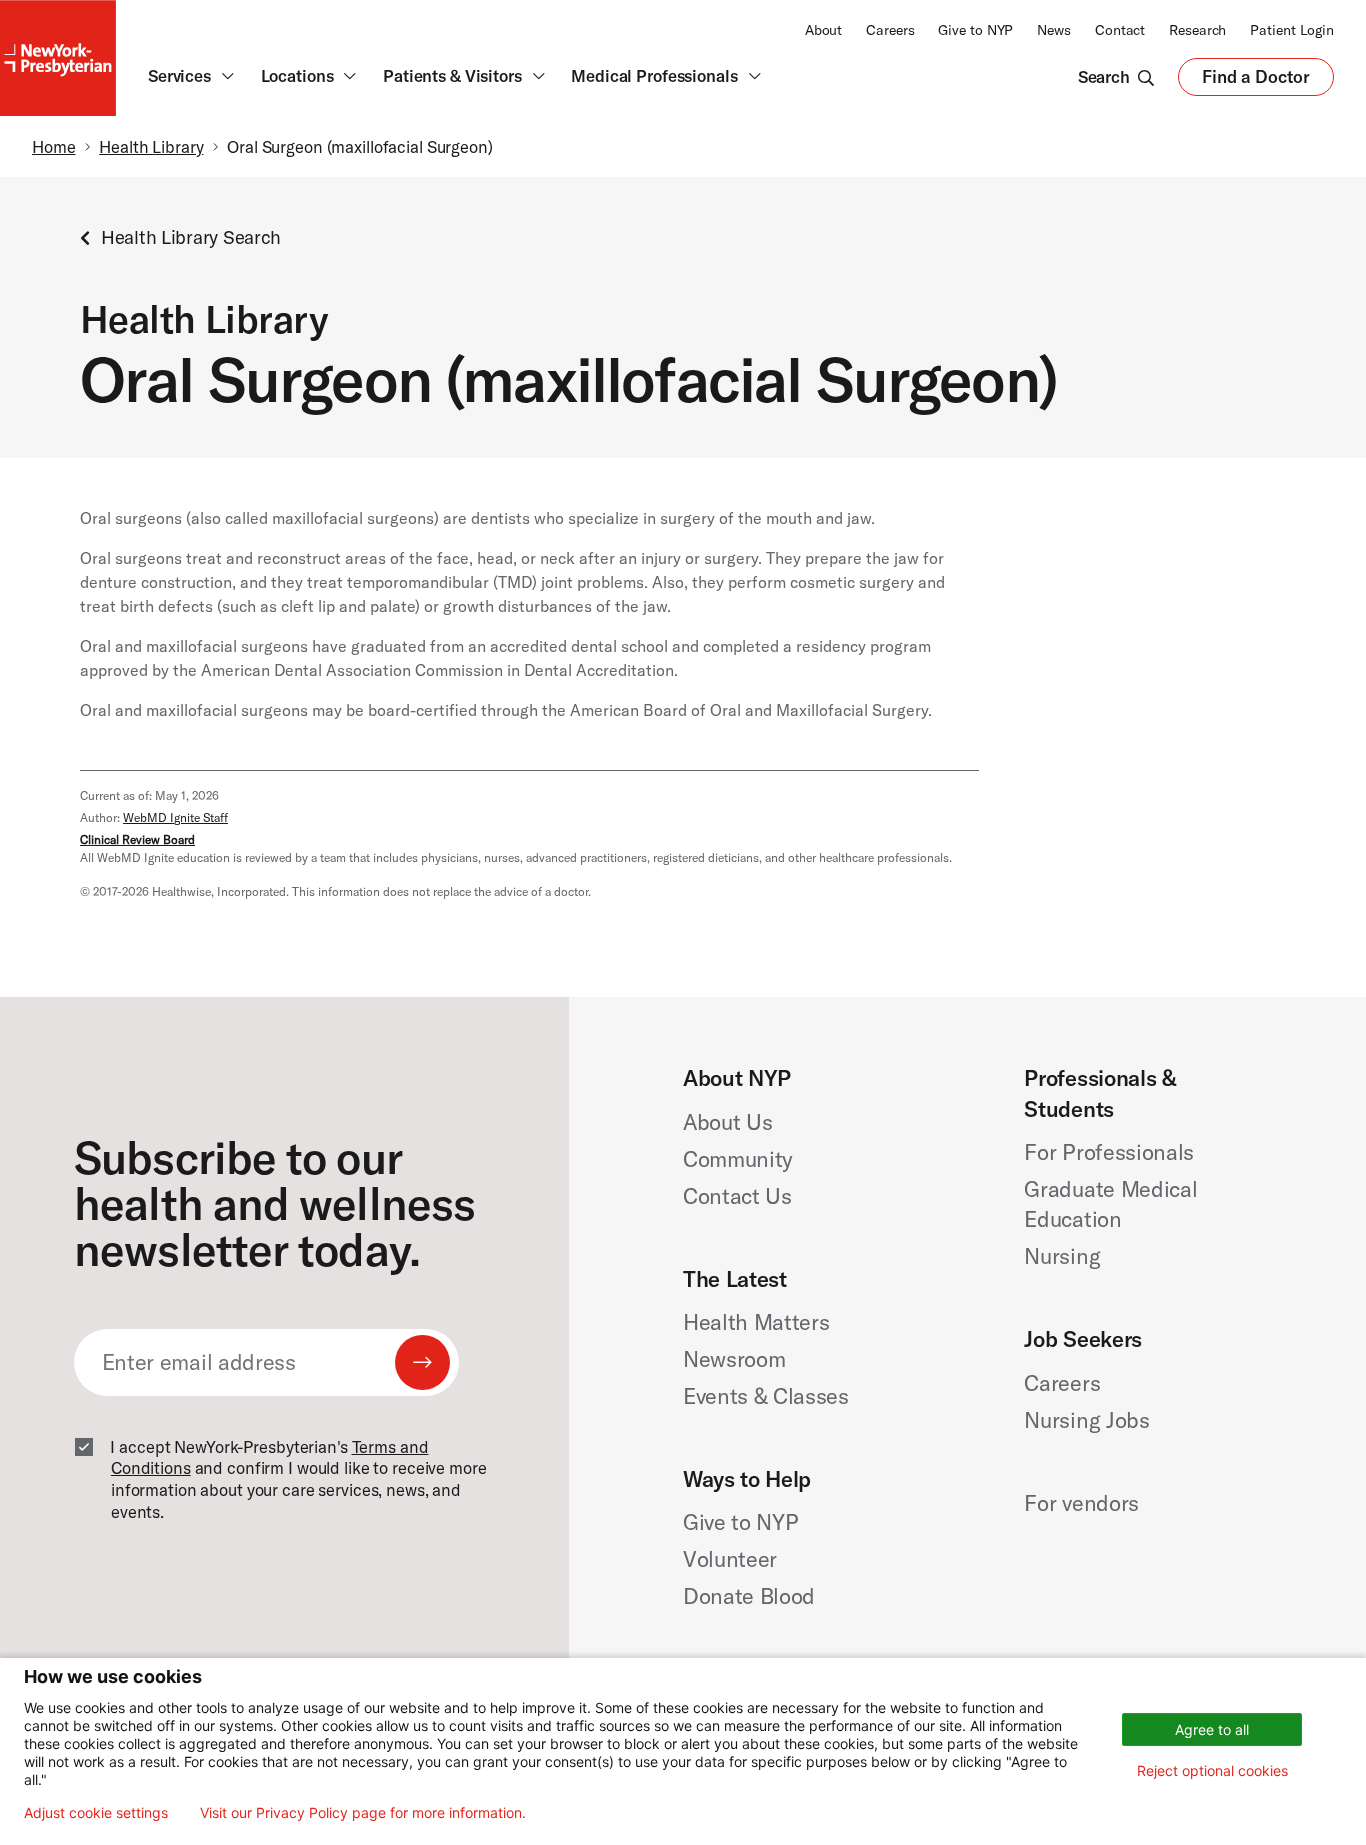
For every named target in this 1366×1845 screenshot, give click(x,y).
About (823, 30)
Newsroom (734, 1359)
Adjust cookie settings (96, 1813)
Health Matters (756, 1322)
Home (54, 146)
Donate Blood (749, 1596)
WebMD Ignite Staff (175, 817)
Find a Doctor (1256, 81)
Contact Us (737, 1196)
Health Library (151, 146)
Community (738, 1159)
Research (1197, 30)
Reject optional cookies (1212, 1770)
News (1054, 30)
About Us (727, 1122)
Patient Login (1292, 30)
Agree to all (1212, 1729)
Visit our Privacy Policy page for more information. (363, 1813)
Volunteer (730, 1559)
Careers (890, 30)
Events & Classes (766, 1396)
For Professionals (1108, 1152)
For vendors (1081, 1503)
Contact (1120, 30)
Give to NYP (975, 30)
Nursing (1062, 1256)
